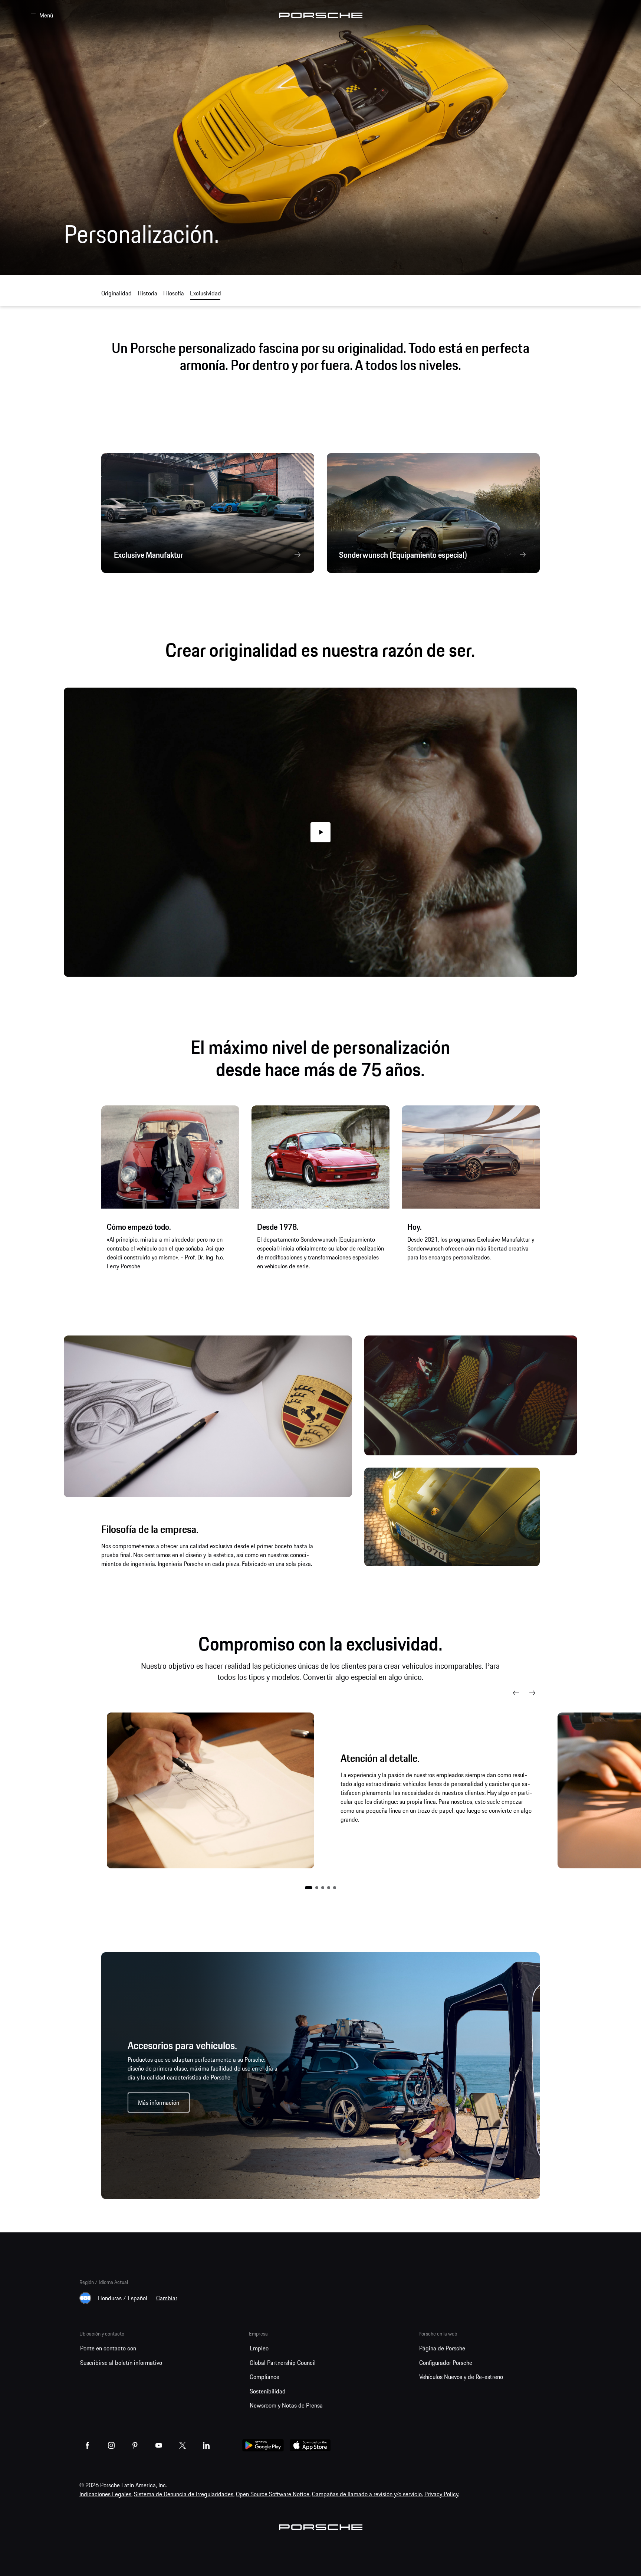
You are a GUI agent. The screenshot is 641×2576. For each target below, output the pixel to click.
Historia (147, 293)
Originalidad (116, 293)
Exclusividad (206, 293)
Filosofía (174, 293)
